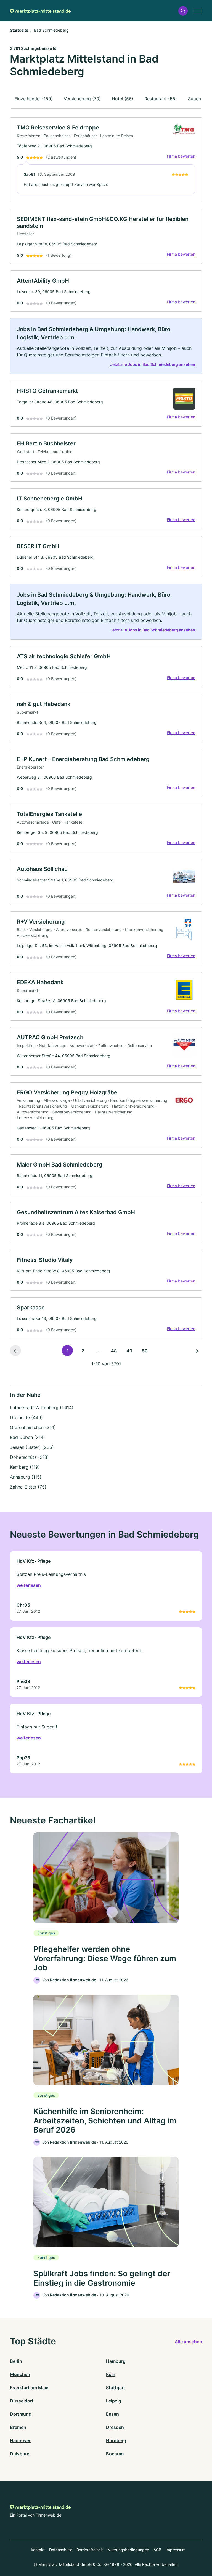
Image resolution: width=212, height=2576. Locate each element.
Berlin (16, 2361)
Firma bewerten (181, 156)
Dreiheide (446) (26, 1417)
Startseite (19, 30)
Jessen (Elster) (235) (32, 1447)
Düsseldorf (22, 2401)
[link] (106, 160)
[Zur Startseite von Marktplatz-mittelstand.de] (40, 11)
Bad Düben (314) (27, 1437)
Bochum (115, 2454)
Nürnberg (116, 2440)
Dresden (115, 2427)
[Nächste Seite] (197, 1351)
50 (145, 1351)
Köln (111, 2374)
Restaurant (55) (161, 99)
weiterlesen (29, 1585)
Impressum (176, 2550)
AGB (157, 2550)
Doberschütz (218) (29, 1457)
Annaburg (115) (26, 1477)
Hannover (20, 2440)
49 (129, 1351)
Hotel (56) (123, 99)
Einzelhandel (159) (34, 99)
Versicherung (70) (82, 99)
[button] (183, 11)
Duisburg (20, 2454)
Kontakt (38, 2550)
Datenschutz (61, 2550)
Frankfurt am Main (29, 2388)
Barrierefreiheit (90, 2550)
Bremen (18, 2427)
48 (114, 1351)
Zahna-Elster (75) (28, 1487)
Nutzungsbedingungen (128, 2550)
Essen (112, 2414)
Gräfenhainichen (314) (33, 1427)
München (20, 2374)
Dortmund (21, 2414)
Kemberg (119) (25, 1467)
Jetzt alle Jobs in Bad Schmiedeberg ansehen (153, 364)
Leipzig (114, 2401)
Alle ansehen (188, 2342)
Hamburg (116, 2361)
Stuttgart (116, 2388)
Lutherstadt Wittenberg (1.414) (42, 1408)
